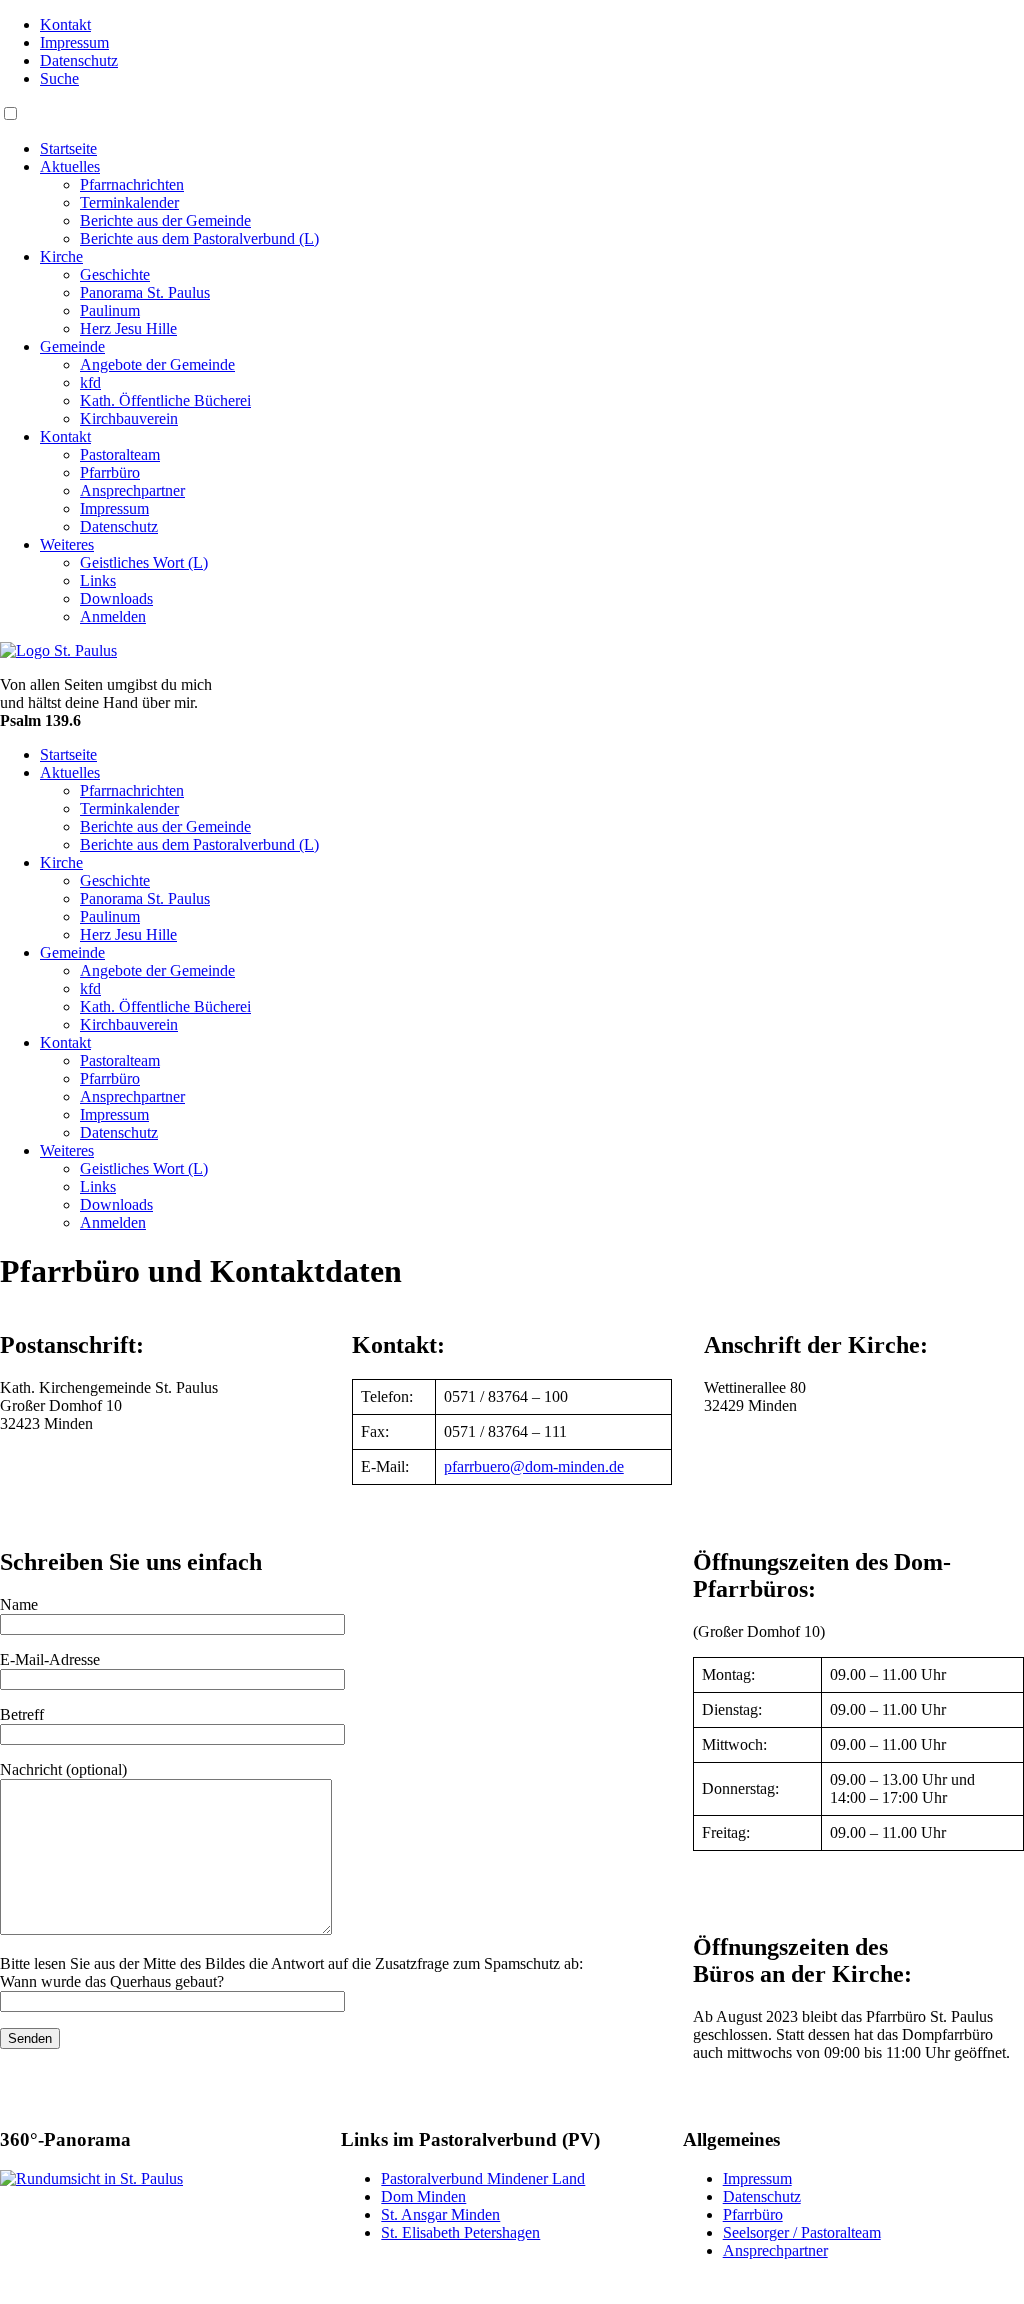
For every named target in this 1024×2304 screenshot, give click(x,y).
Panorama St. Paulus (145, 292)
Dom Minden (423, 2196)
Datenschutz (79, 60)
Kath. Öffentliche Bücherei (165, 400)
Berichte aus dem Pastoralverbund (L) (199, 238)
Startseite (68, 148)
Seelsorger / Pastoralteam (802, 2232)
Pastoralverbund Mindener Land (483, 2178)
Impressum (74, 42)
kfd (90, 382)
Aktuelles (70, 166)
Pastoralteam (120, 454)
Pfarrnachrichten (132, 184)
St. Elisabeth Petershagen (460, 2232)
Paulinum (110, 310)
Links (98, 580)
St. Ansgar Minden (440, 2214)
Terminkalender (129, 202)
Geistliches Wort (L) (144, 562)
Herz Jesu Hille (128, 328)
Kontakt (65, 24)
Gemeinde (72, 346)
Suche (59, 78)
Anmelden (113, 616)
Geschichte (115, 274)
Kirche (61, 256)
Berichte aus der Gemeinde (165, 220)
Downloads (116, 598)
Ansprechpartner (132, 490)
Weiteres (67, 544)
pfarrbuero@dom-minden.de (534, 1466)
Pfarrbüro (110, 472)
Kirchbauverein (129, 418)
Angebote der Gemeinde (157, 364)
